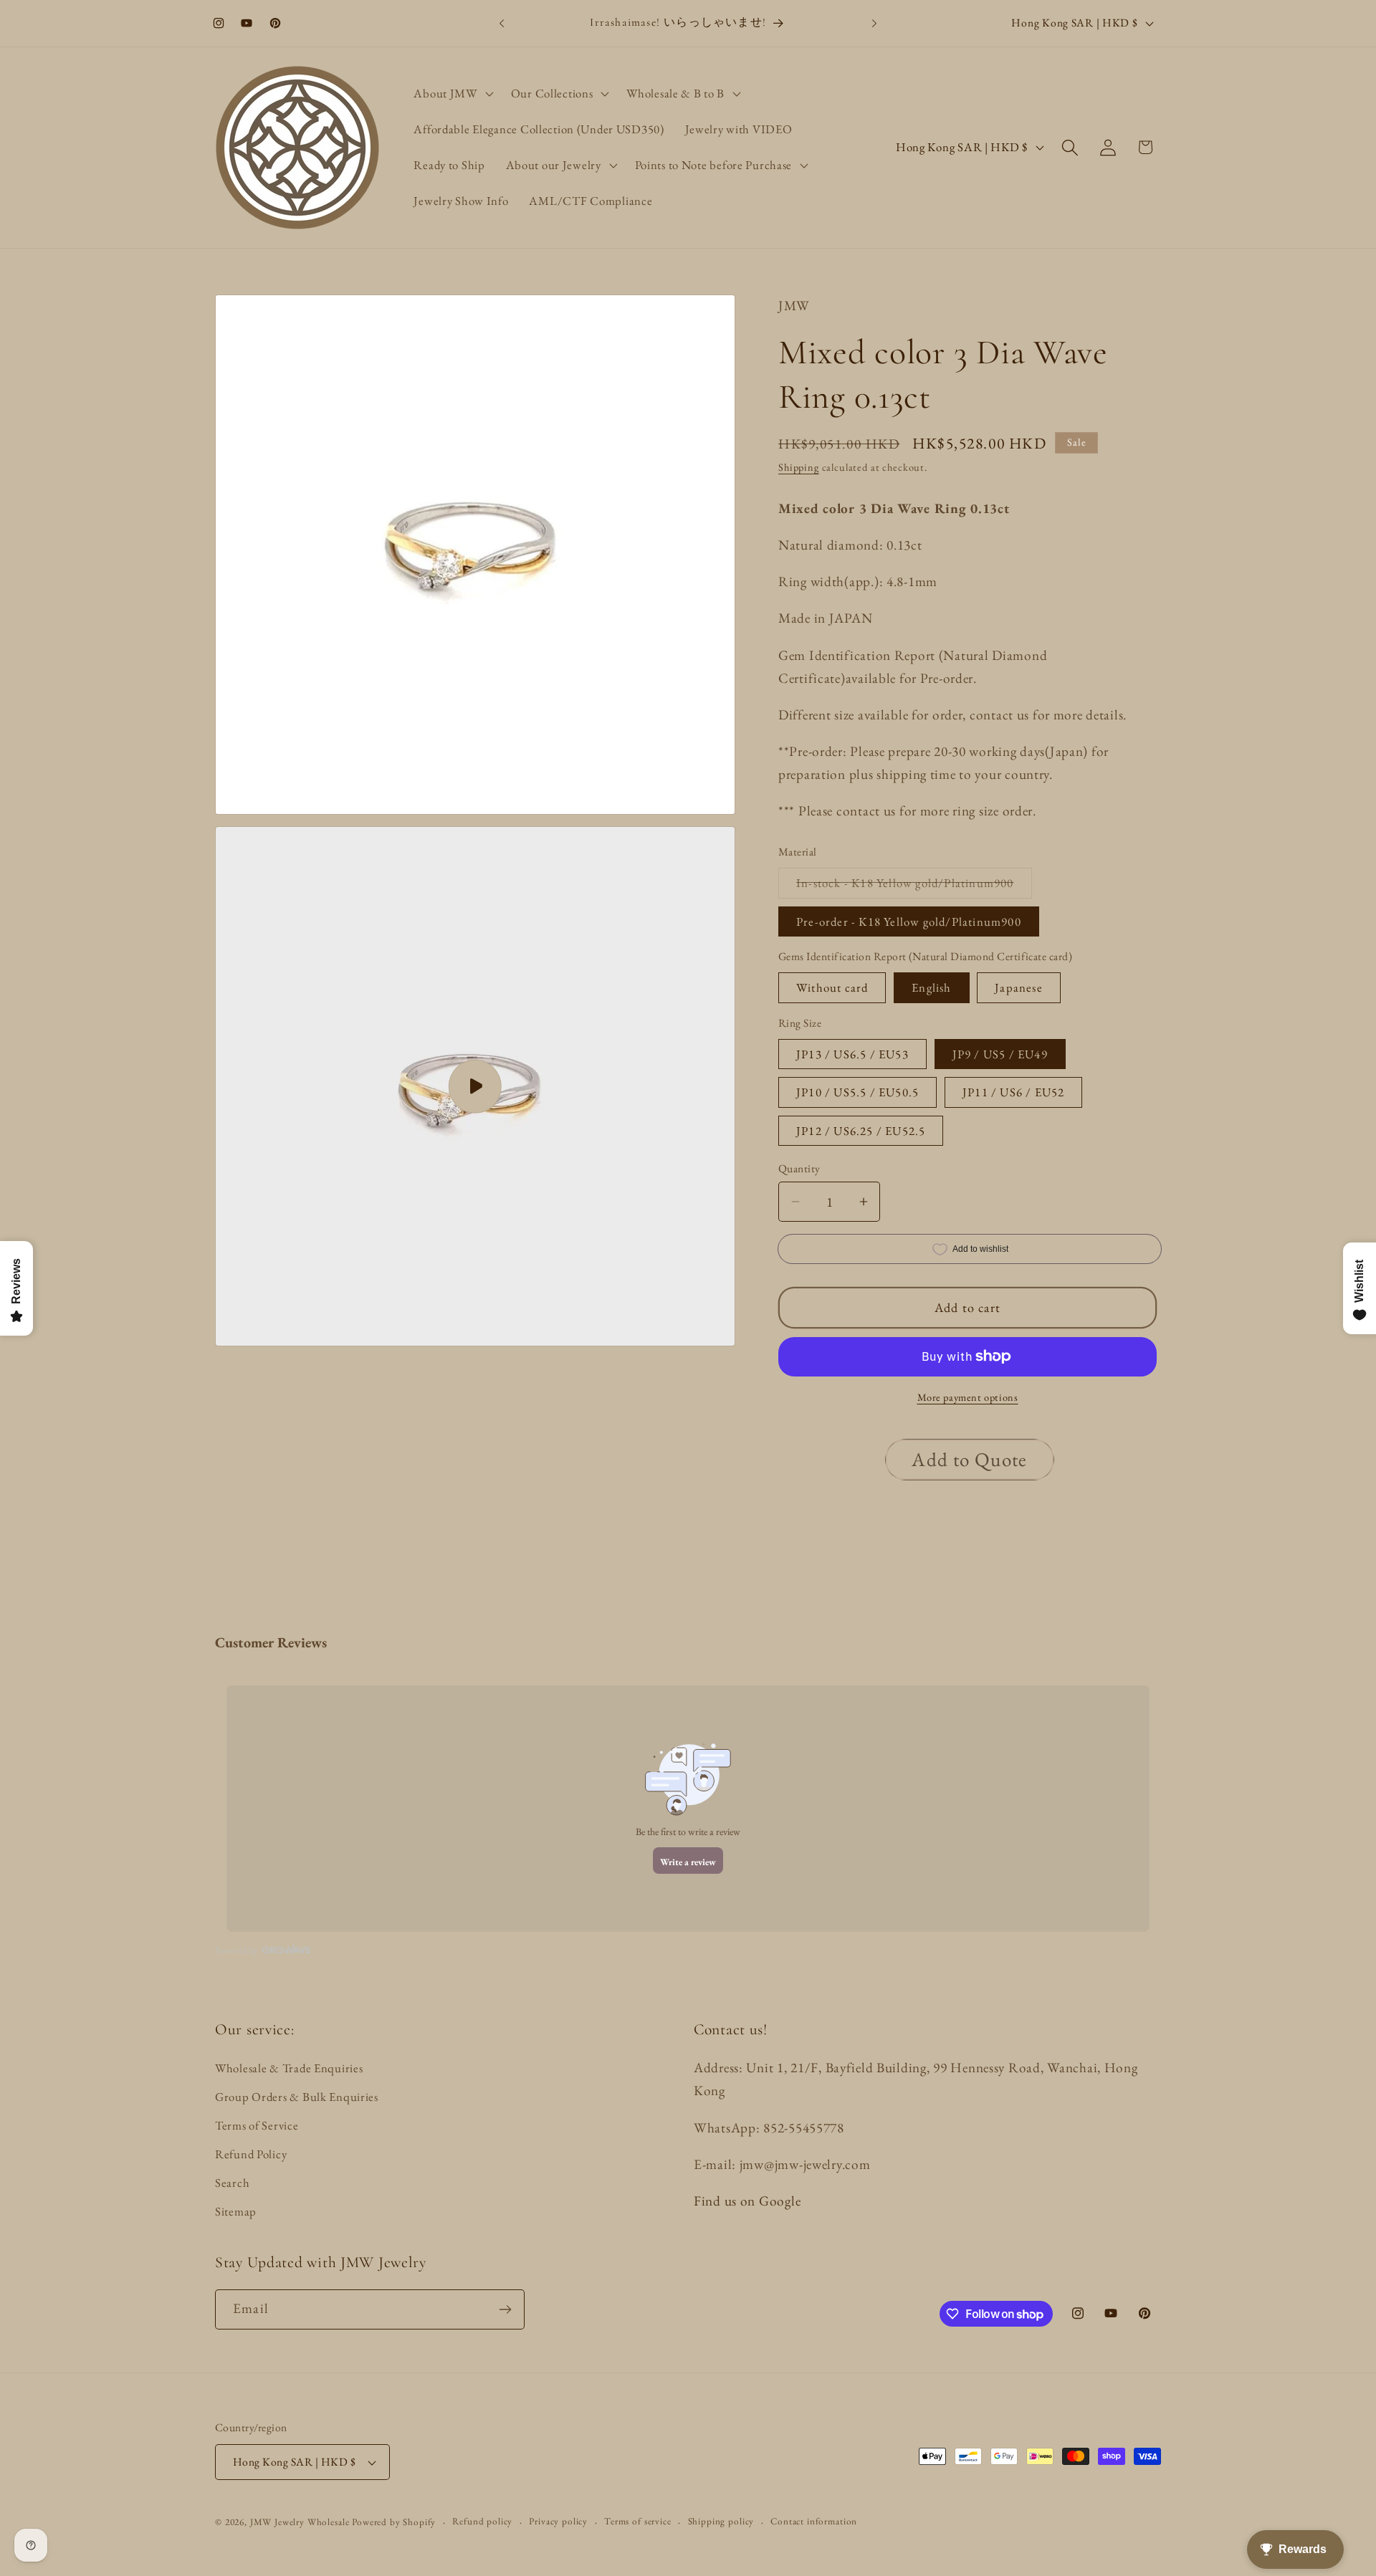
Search (232, 2183)
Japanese (1019, 987)
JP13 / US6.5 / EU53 (852, 1054)
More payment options (968, 1397)
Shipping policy (721, 2521)
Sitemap (236, 2211)
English (931, 987)
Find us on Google (747, 2201)
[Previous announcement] (502, 23)
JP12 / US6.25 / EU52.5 (861, 1131)
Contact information (814, 2521)
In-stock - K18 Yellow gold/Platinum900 (914, 886)
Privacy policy (558, 2521)
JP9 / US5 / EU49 (1000, 1054)
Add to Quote (969, 1459)
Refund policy (482, 2521)
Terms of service (637, 2521)
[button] (452, 94)
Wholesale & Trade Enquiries (289, 2068)
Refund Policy (251, 2154)
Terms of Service (257, 2125)
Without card (832, 987)
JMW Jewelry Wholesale (300, 2522)
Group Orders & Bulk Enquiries (297, 2097)
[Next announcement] (874, 23)
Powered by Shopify (394, 2522)
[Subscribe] (505, 2309)
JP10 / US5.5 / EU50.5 (857, 1092)
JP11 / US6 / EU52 (1013, 1092)
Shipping (799, 467)
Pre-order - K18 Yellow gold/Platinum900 (909, 921)
